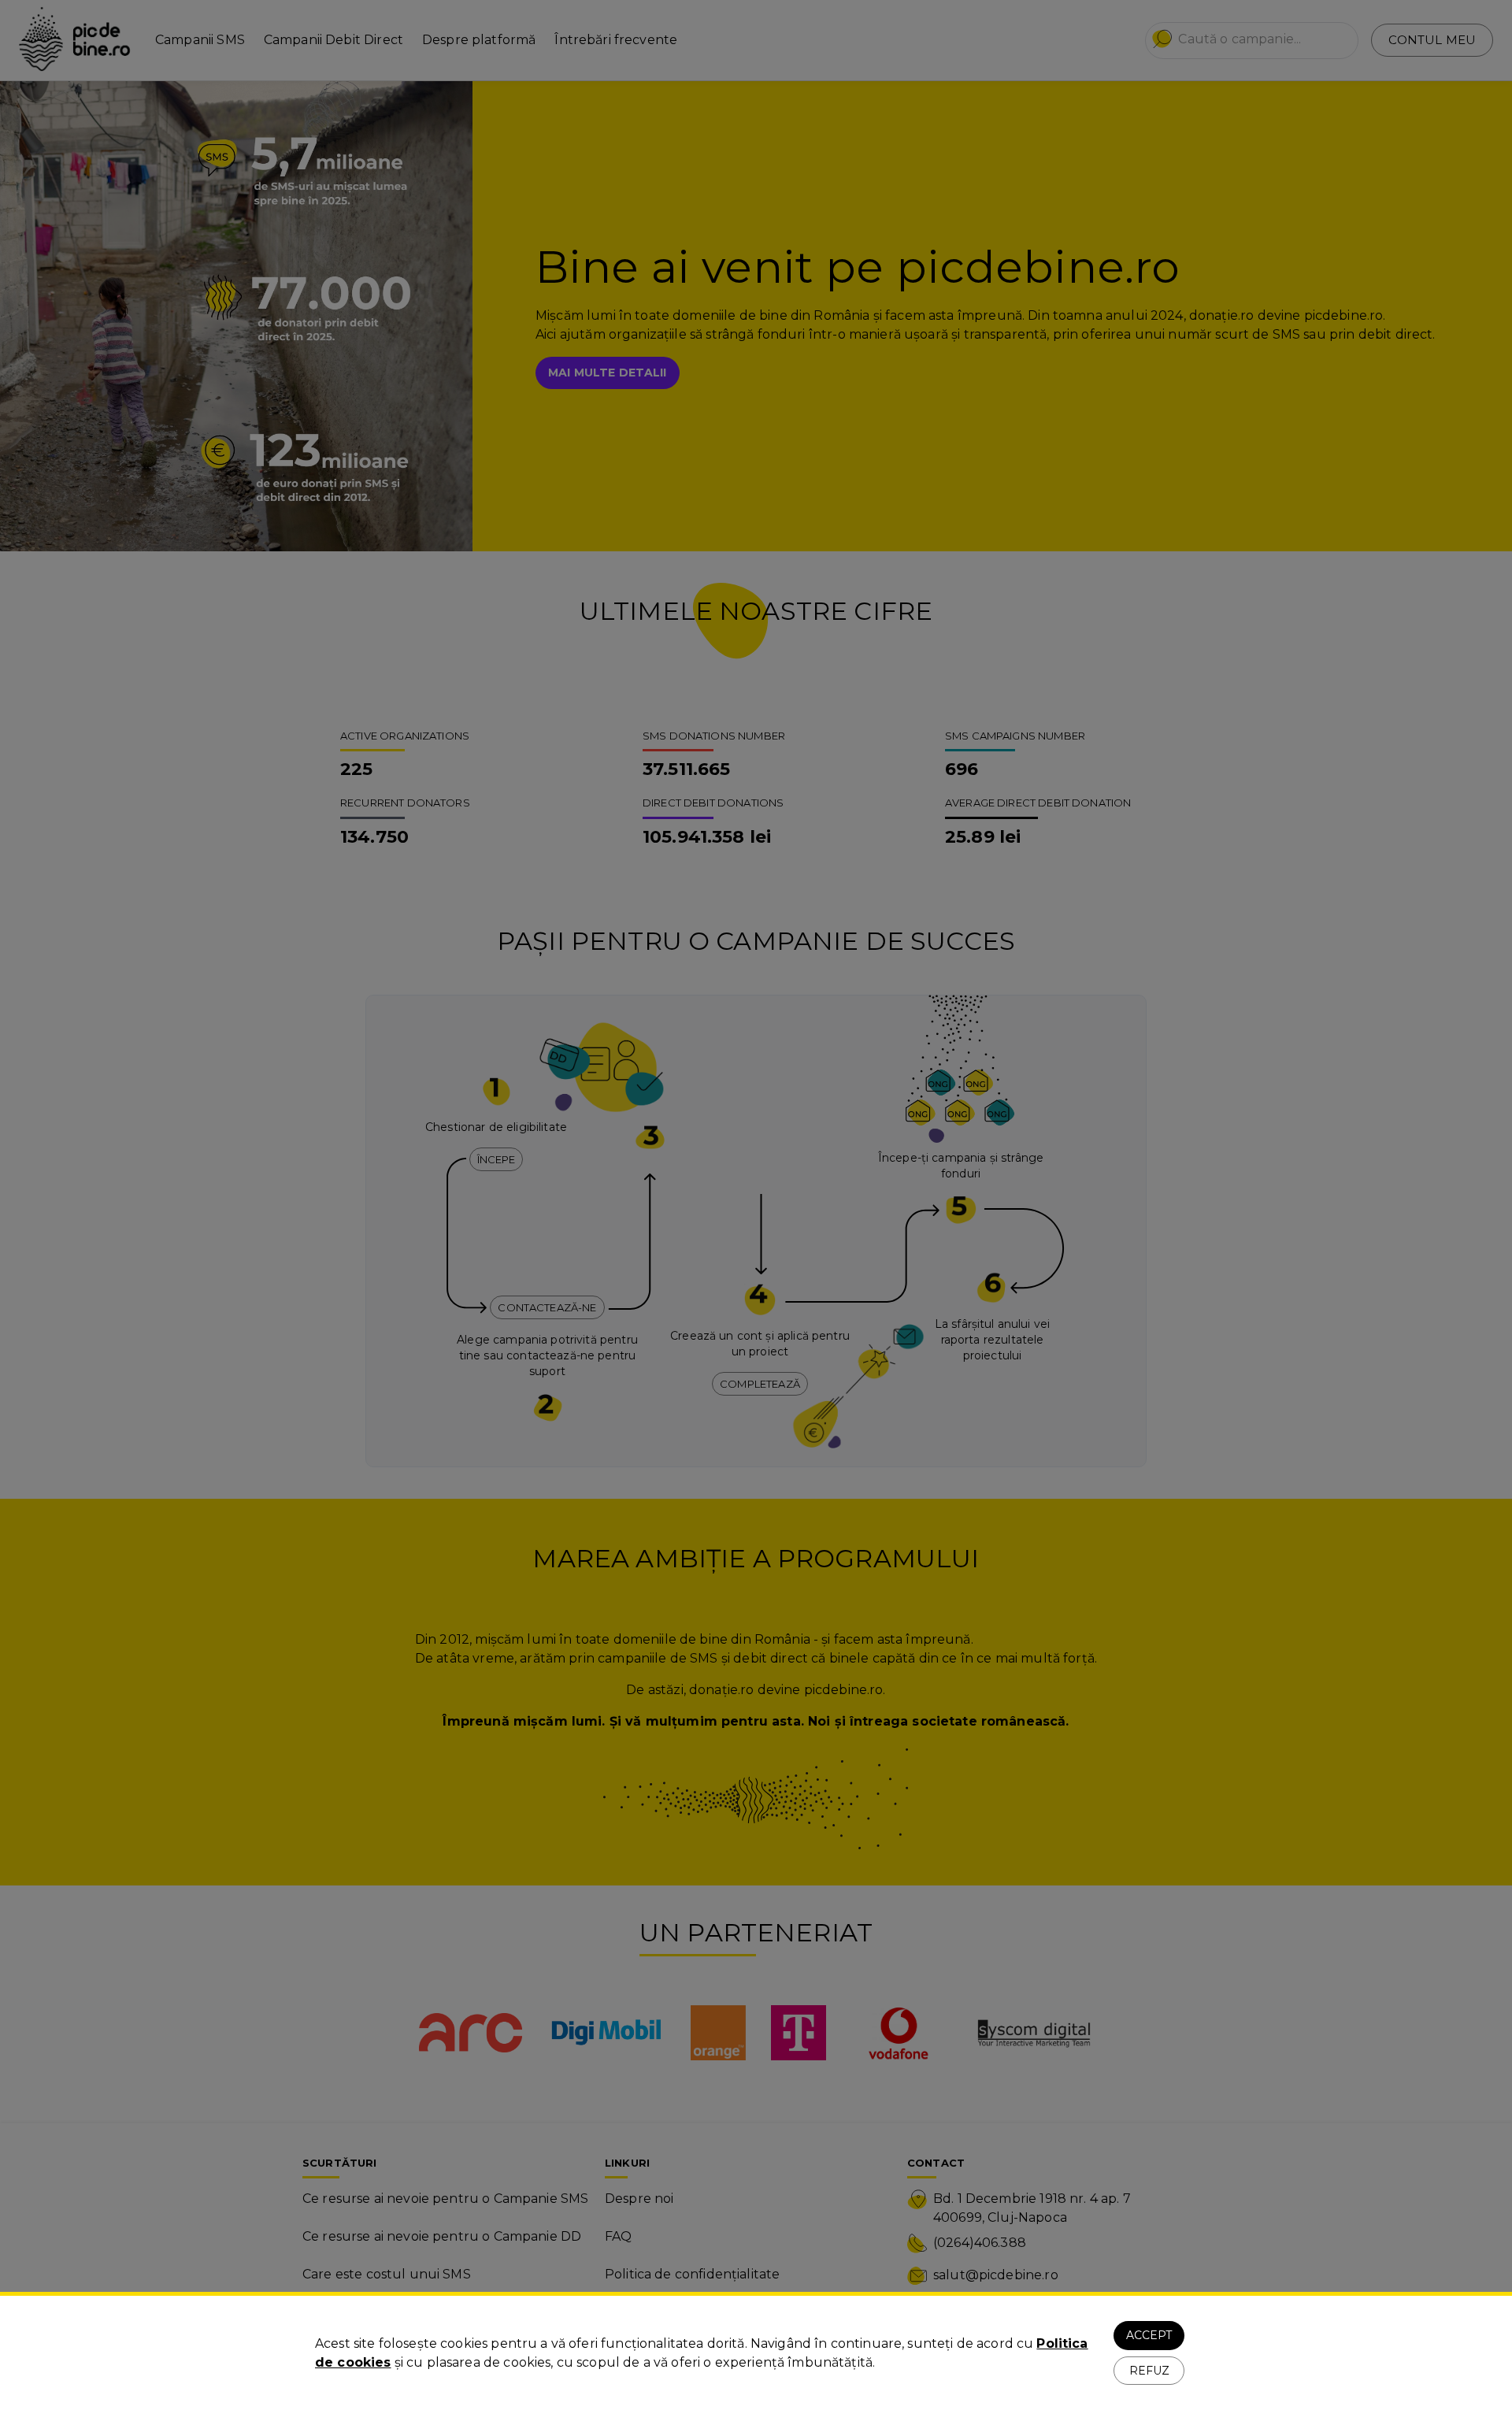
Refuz (1149, 2371)
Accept (1149, 2335)
